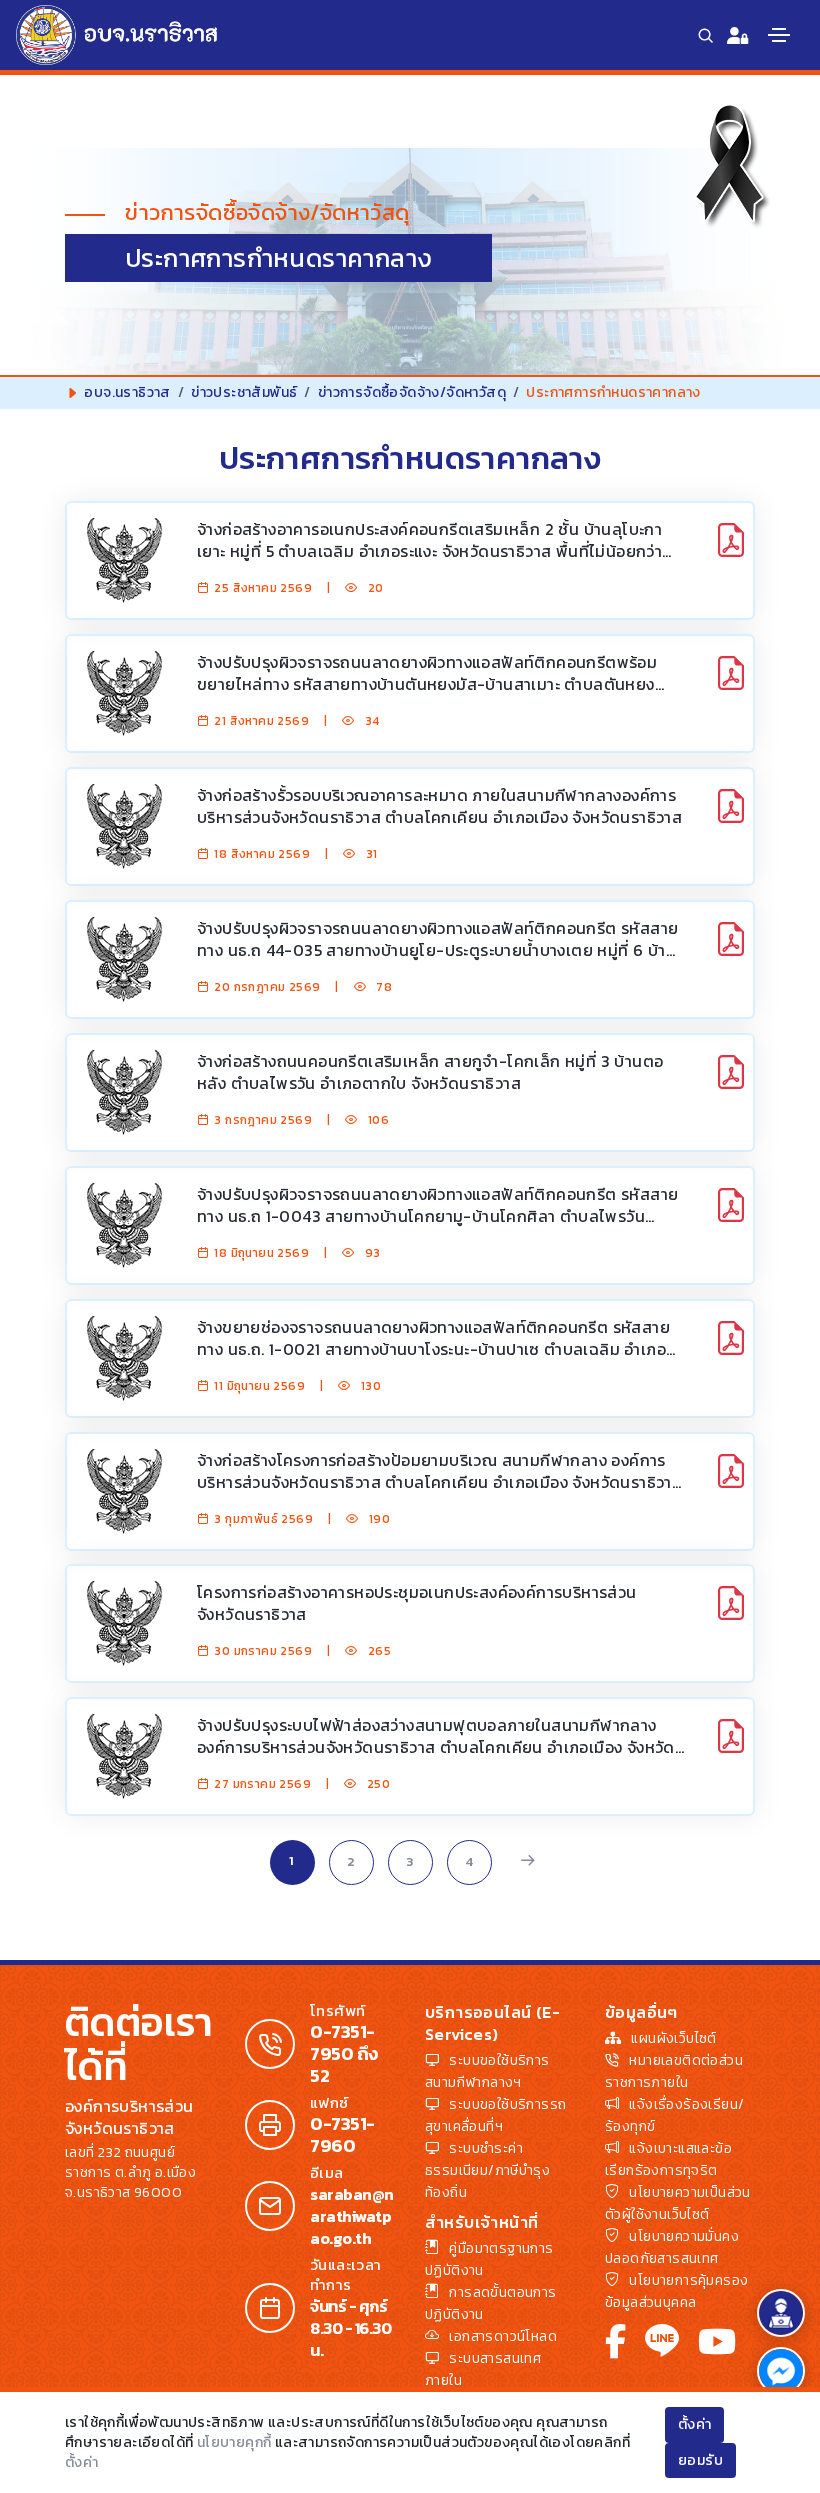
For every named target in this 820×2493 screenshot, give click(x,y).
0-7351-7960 (342, 2135)
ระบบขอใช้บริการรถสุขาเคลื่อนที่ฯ (495, 2115)
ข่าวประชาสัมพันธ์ (244, 392)
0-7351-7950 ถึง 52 (344, 2054)
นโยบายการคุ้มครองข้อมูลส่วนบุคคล (676, 2291)
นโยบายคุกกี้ (234, 2442)
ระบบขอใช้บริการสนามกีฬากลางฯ (487, 2071)
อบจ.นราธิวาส (127, 392)
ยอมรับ (701, 2460)
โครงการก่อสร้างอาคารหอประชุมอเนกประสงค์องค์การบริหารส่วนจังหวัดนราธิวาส (417, 1603)
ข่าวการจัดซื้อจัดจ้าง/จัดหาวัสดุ (412, 392)
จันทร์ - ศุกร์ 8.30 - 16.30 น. (350, 2328)
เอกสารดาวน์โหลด (503, 2336)
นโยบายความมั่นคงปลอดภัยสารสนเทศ (672, 2247)
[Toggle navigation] (779, 35)
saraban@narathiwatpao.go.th (352, 2216)
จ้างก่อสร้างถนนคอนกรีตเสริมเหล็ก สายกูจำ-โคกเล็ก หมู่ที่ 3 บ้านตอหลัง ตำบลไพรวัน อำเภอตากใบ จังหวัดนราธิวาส (430, 1072)
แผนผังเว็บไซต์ (673, 2038)
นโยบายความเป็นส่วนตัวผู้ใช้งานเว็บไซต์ (678, 2203)
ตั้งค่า (82, 2462)
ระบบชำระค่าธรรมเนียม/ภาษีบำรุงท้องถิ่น (487, 2170)
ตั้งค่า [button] (695, 2424)
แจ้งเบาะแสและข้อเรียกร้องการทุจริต (668, 2159)
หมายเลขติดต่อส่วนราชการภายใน (674, 2071)
